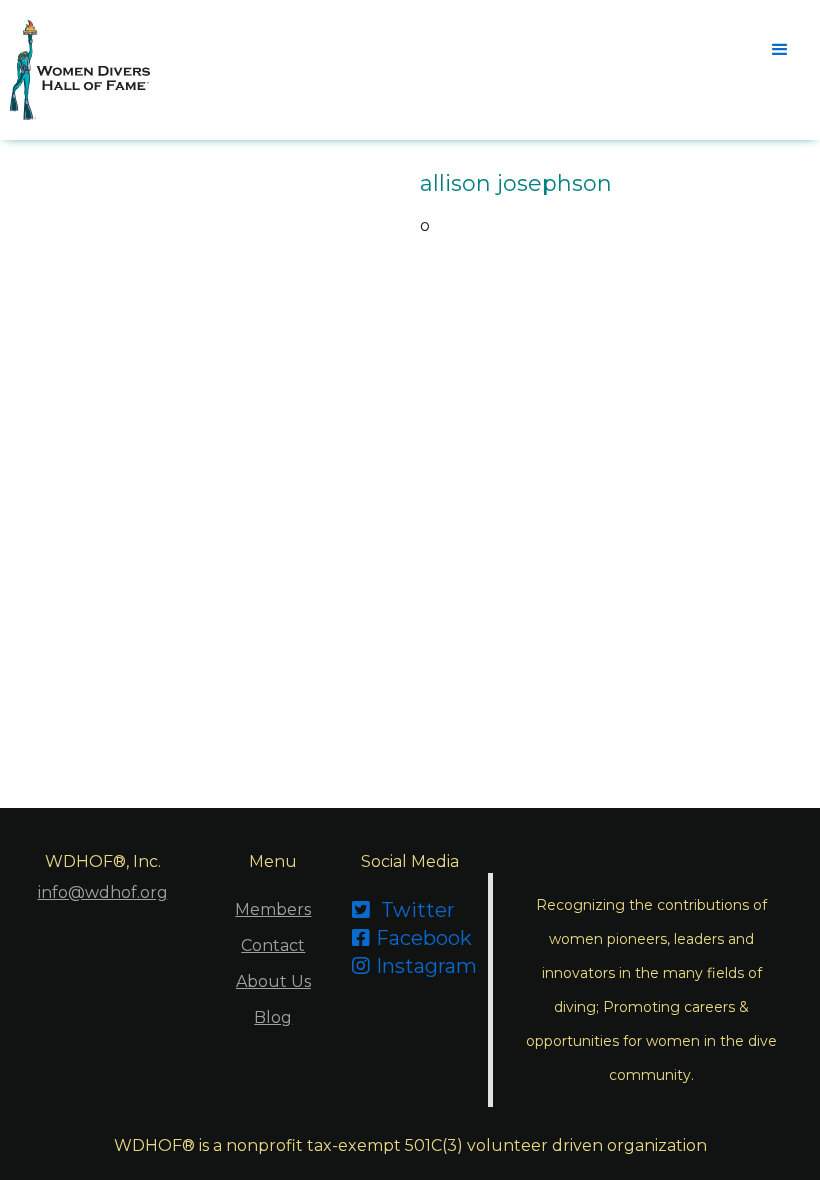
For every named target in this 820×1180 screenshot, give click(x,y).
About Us (273, 981)
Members (273, 909)
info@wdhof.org (103, 892)
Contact (273, 945)
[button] (780, 50)
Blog (273, 1017)
